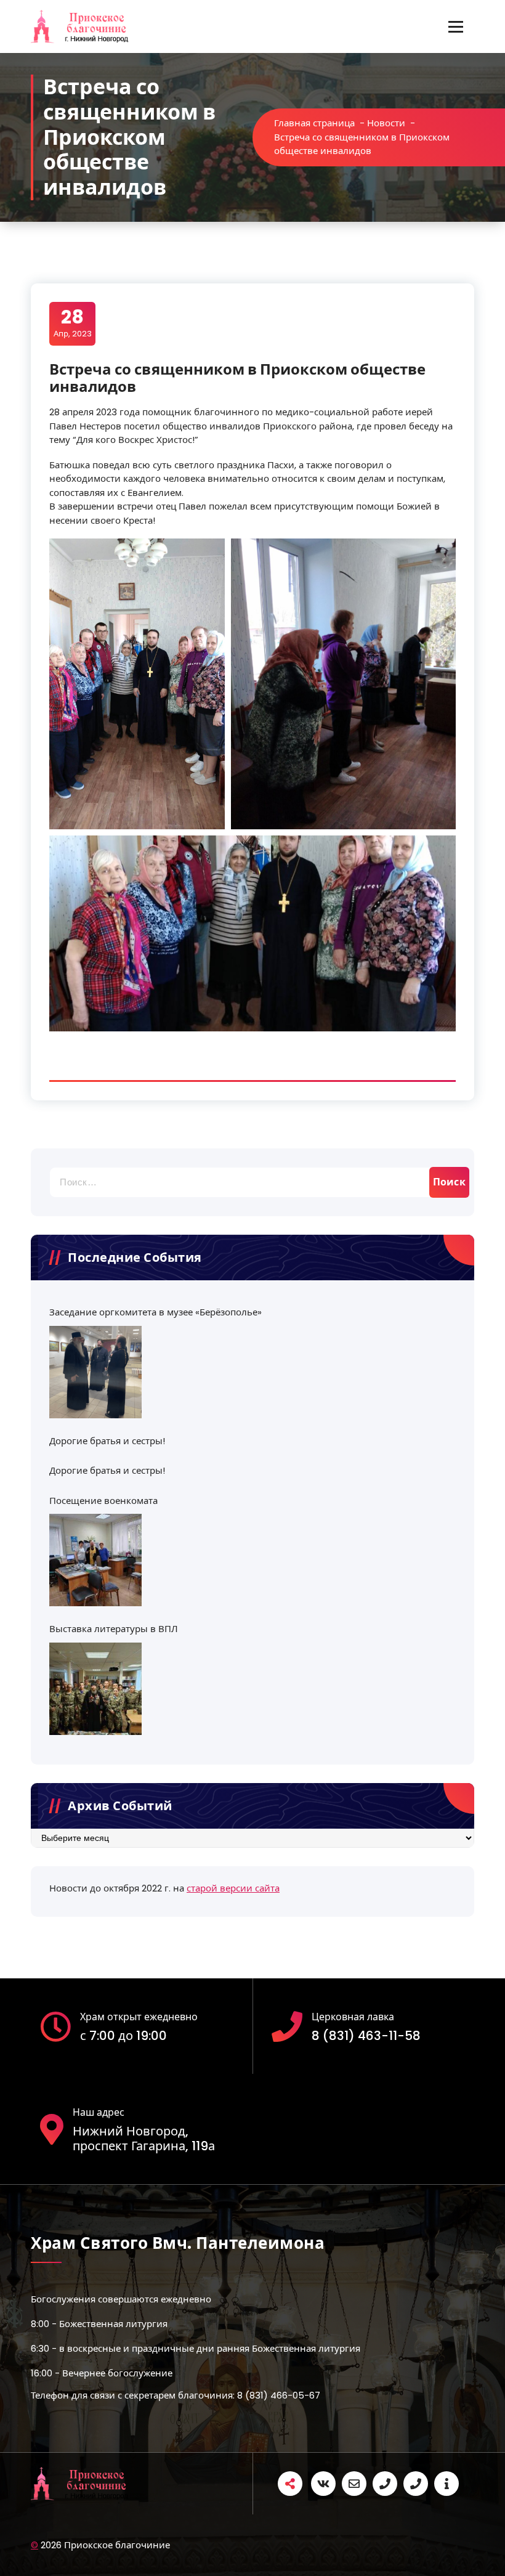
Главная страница (314, 123)
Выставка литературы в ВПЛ (114, 1629)
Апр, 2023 (73, 323)
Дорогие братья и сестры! (107, 1441)
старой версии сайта (233, 1888)
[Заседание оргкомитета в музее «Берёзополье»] (95, 1372)
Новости (386, 123)
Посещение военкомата (103, 1501)
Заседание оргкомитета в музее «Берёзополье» (156, 1312)
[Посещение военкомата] (95, 1560)
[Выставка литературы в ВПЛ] (95, 1689)
